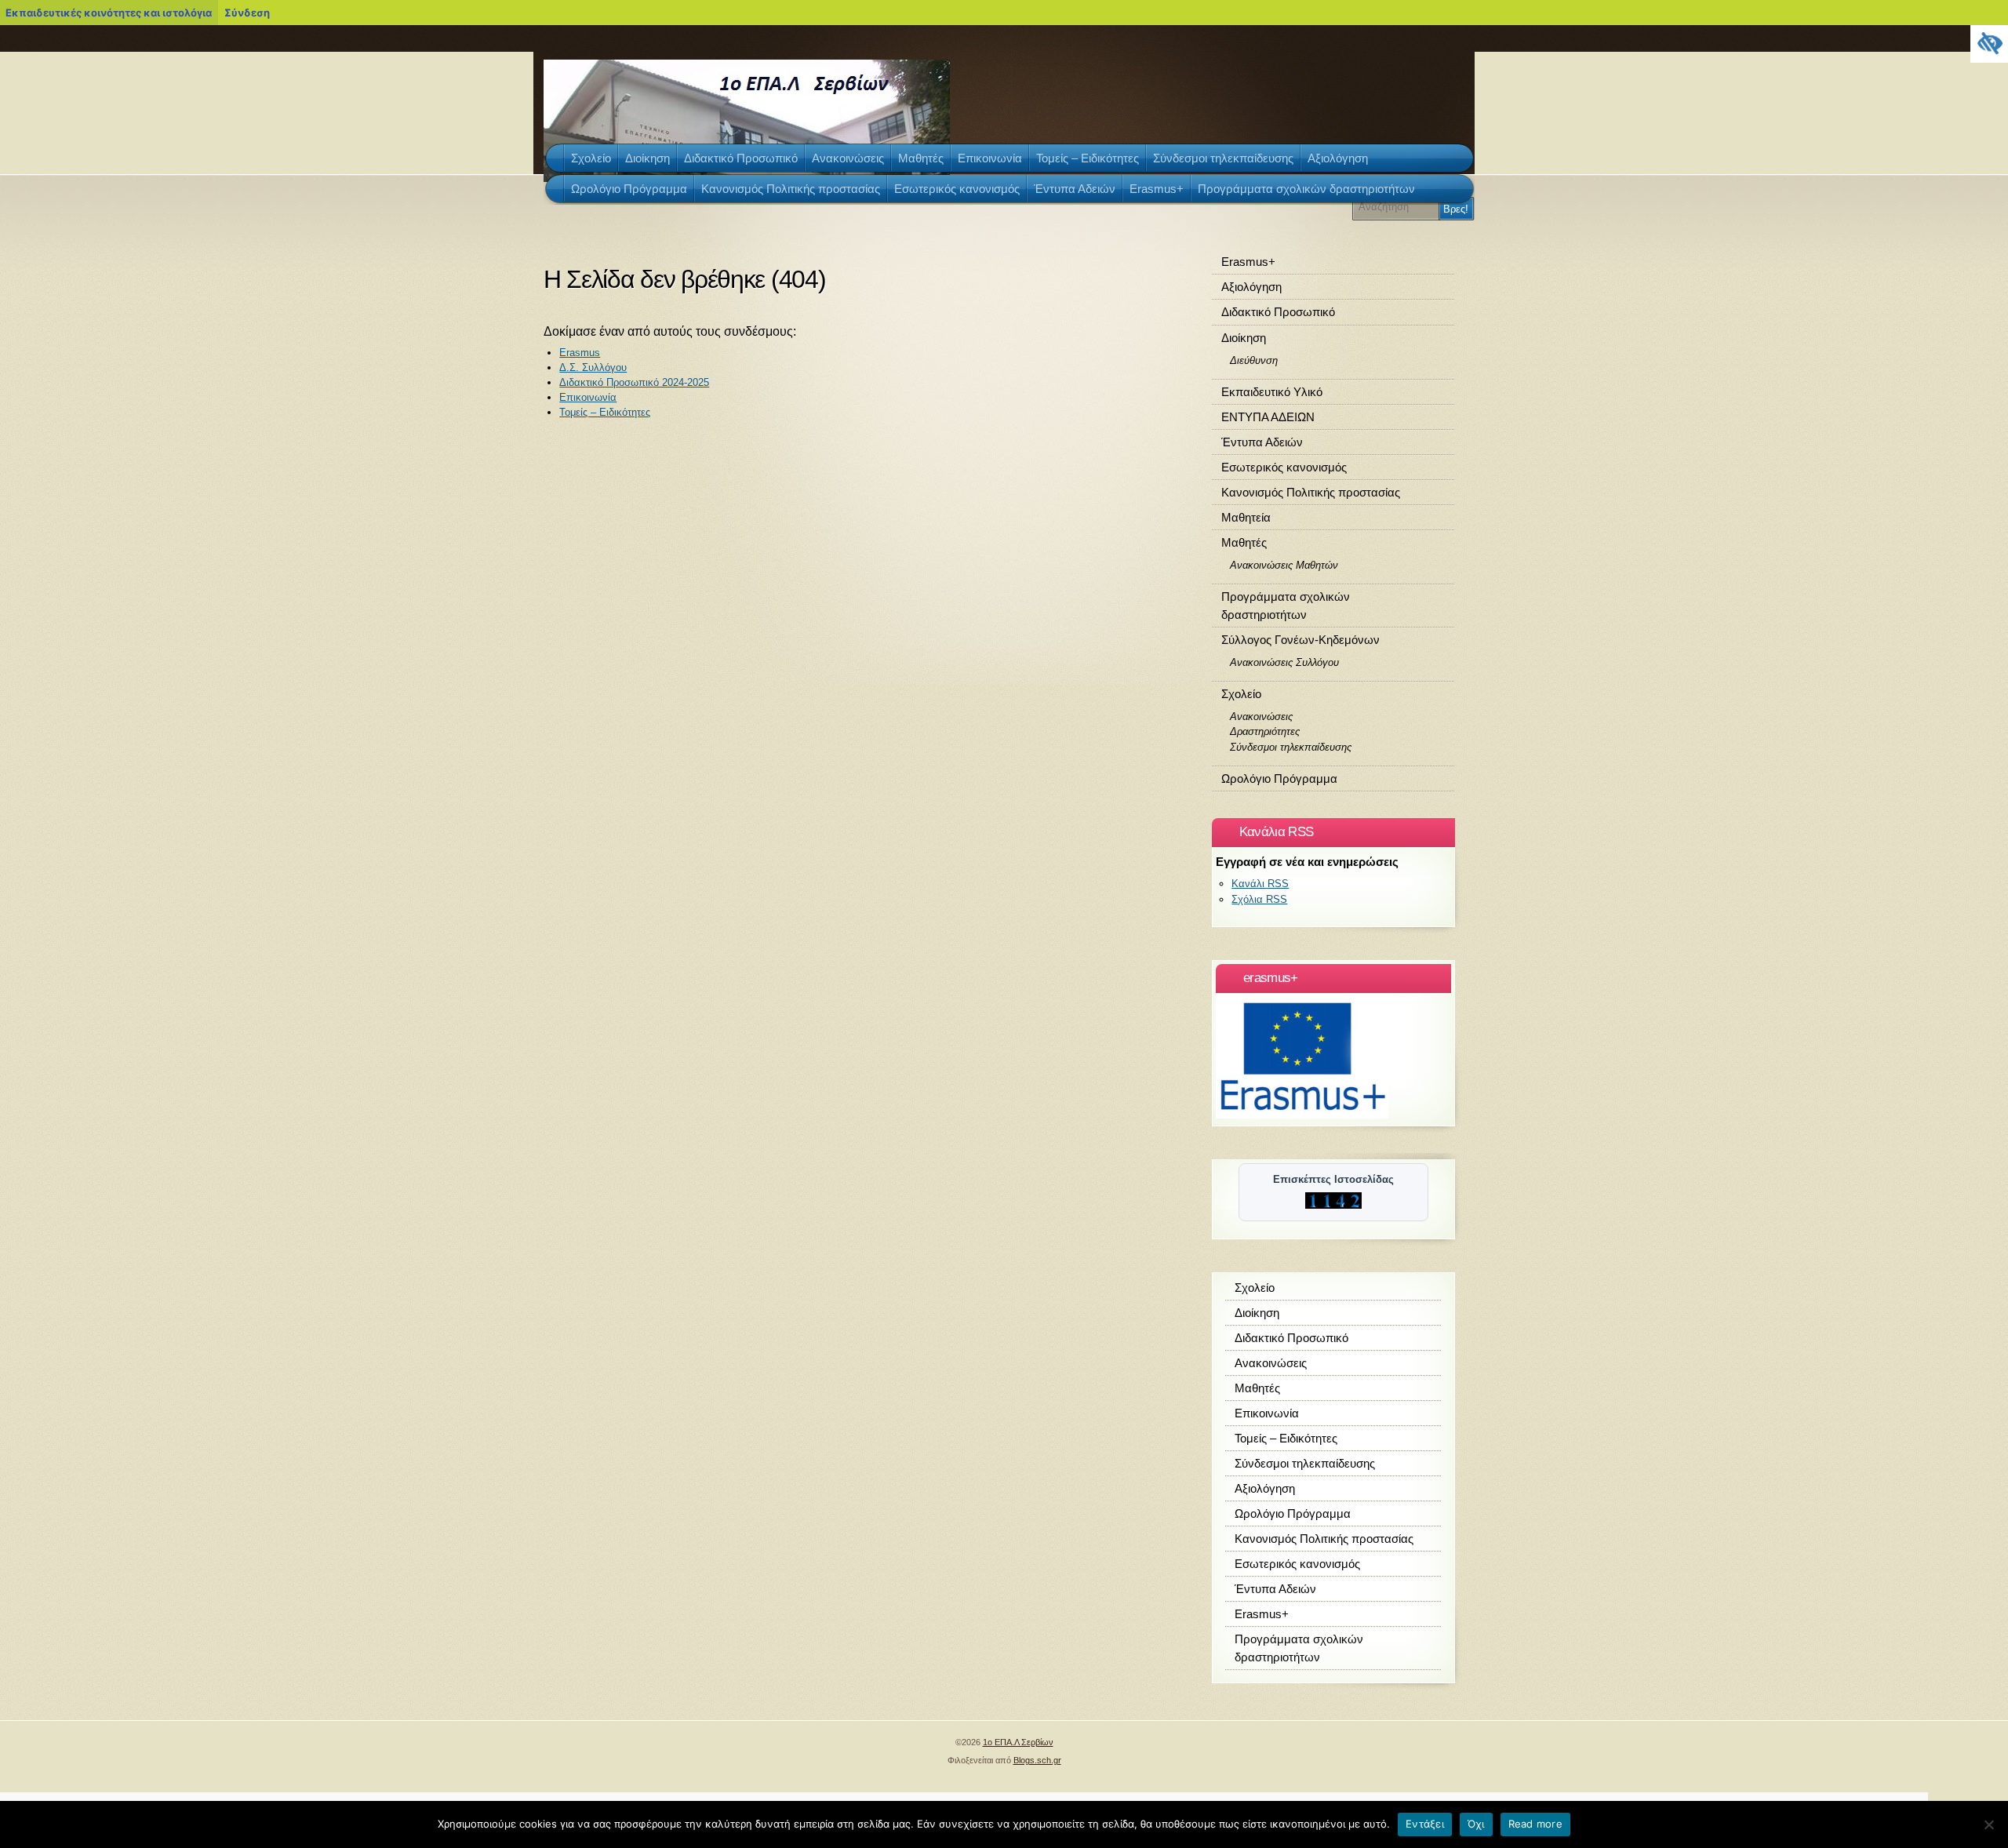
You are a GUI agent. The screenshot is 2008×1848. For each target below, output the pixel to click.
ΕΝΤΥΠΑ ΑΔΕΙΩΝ (1268, 417)
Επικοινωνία (588, 397)
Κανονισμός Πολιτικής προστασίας (1311, 492)
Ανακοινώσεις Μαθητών (1284, 565)
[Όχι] (1988, 1824)
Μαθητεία (1246, 517)
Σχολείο (1241, 694)
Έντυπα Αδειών (1262, 442)
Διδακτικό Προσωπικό (1278, 312)
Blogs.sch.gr (1037, 1760)
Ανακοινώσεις (1261, 717)
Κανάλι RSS (1260, 884)
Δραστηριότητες (1265, 731)
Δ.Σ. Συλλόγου (593, 367)
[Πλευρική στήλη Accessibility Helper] (1989, 44)
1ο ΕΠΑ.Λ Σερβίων (1018, 1742)
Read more (1535, 1824)
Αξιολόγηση (1251, 287)
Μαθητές (1244, 542)
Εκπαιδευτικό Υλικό (1272, 392)
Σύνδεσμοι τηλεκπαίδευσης (1291, 747)
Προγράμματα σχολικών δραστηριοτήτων (1286, 606)
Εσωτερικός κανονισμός (1284, 467)
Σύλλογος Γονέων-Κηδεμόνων (1300, 640)
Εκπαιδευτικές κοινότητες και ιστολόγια (109, 13)
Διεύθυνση (1254, 360)
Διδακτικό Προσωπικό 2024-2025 (634, 382)
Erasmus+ (1248, 262)
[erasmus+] (1302, 1115)
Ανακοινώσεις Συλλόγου (1284, 662)
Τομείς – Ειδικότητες (605, 412)
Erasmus (580, 353)
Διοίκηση (1244, 338)
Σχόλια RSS (1259, 899)
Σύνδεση (247, 13)
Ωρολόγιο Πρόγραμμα (1279, 778)
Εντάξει (1425, 1824)
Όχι (1476, 1824)
